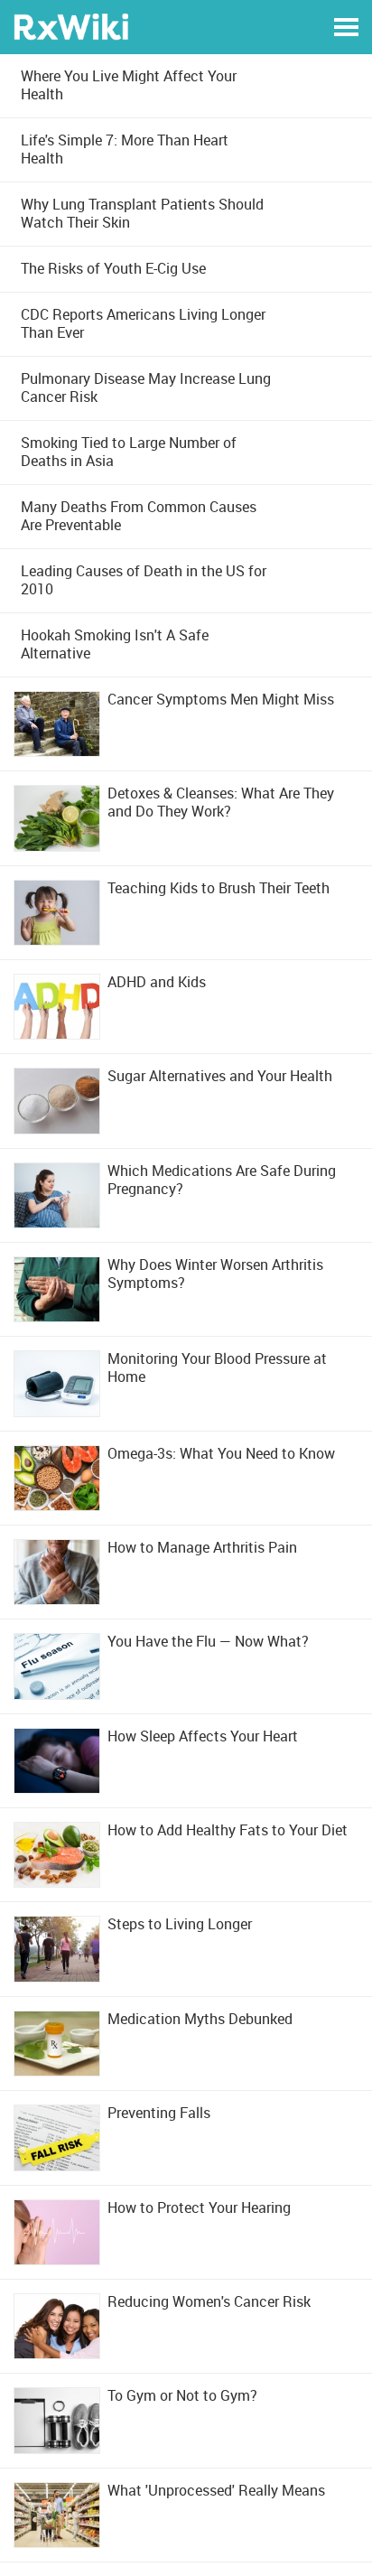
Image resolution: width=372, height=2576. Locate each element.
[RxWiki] (71, 26)
